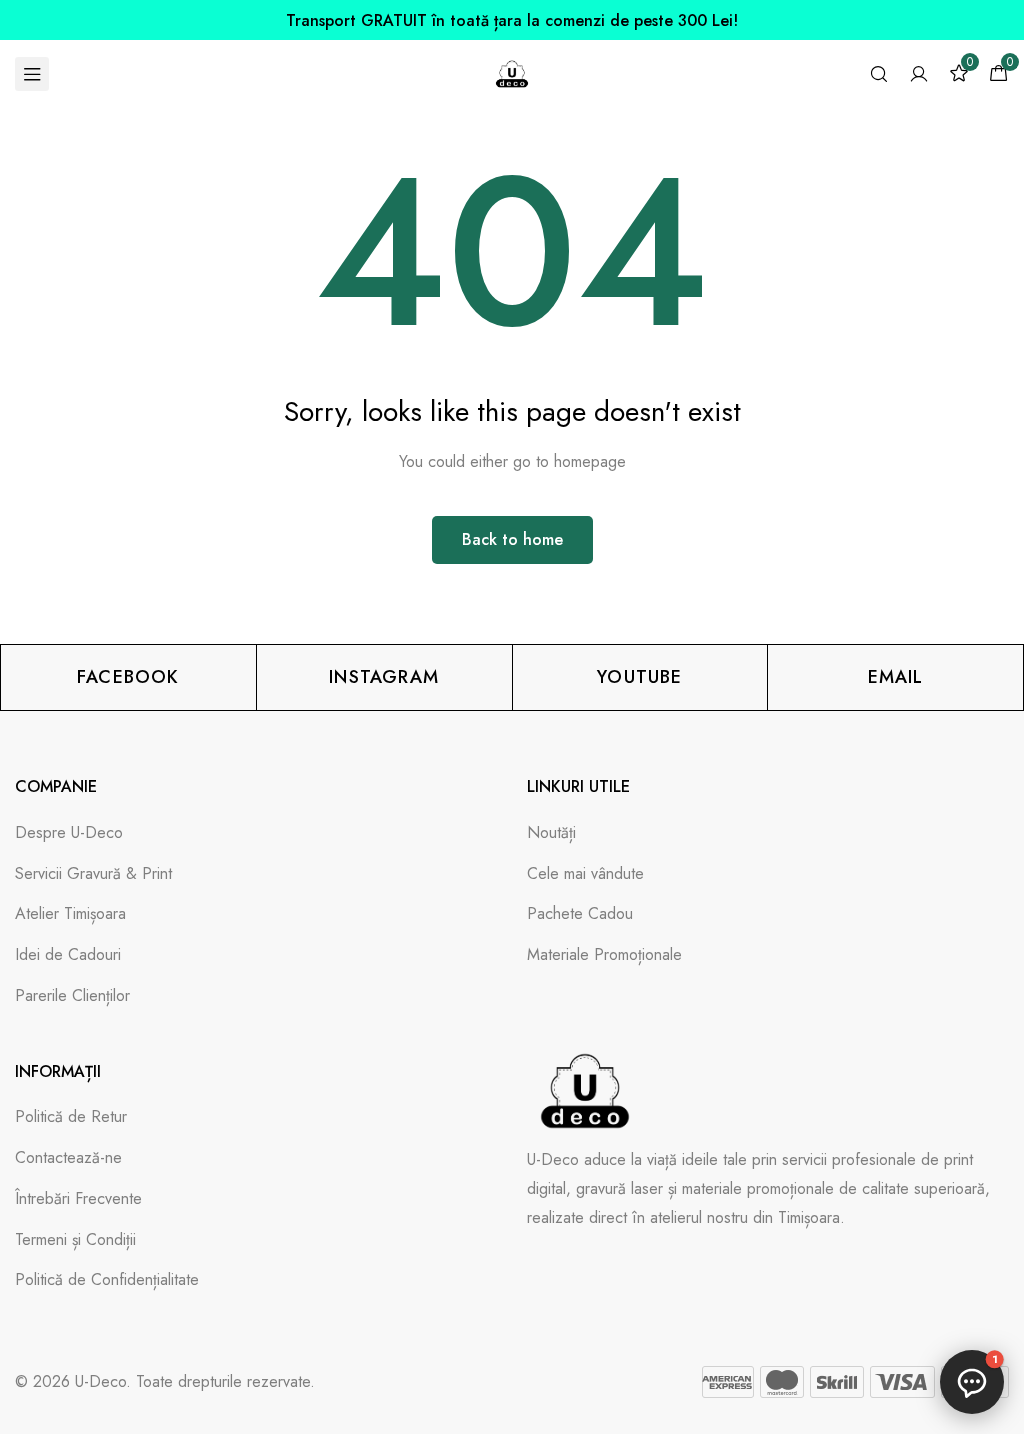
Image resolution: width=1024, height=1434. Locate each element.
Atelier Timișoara (70, 913)
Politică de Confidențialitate (107, 1279)
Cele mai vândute (585, 873)
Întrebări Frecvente (78, 1198)
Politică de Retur (71, 1116)
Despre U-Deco (69, 832)
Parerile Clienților (72, 995)
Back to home (512, 539)
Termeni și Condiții (75, 1239)
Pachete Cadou (580, 913)
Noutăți (551, 832)
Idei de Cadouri (68, 954)
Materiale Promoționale (604, 954)
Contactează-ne (68, 1157)
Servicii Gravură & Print (93, 873)
